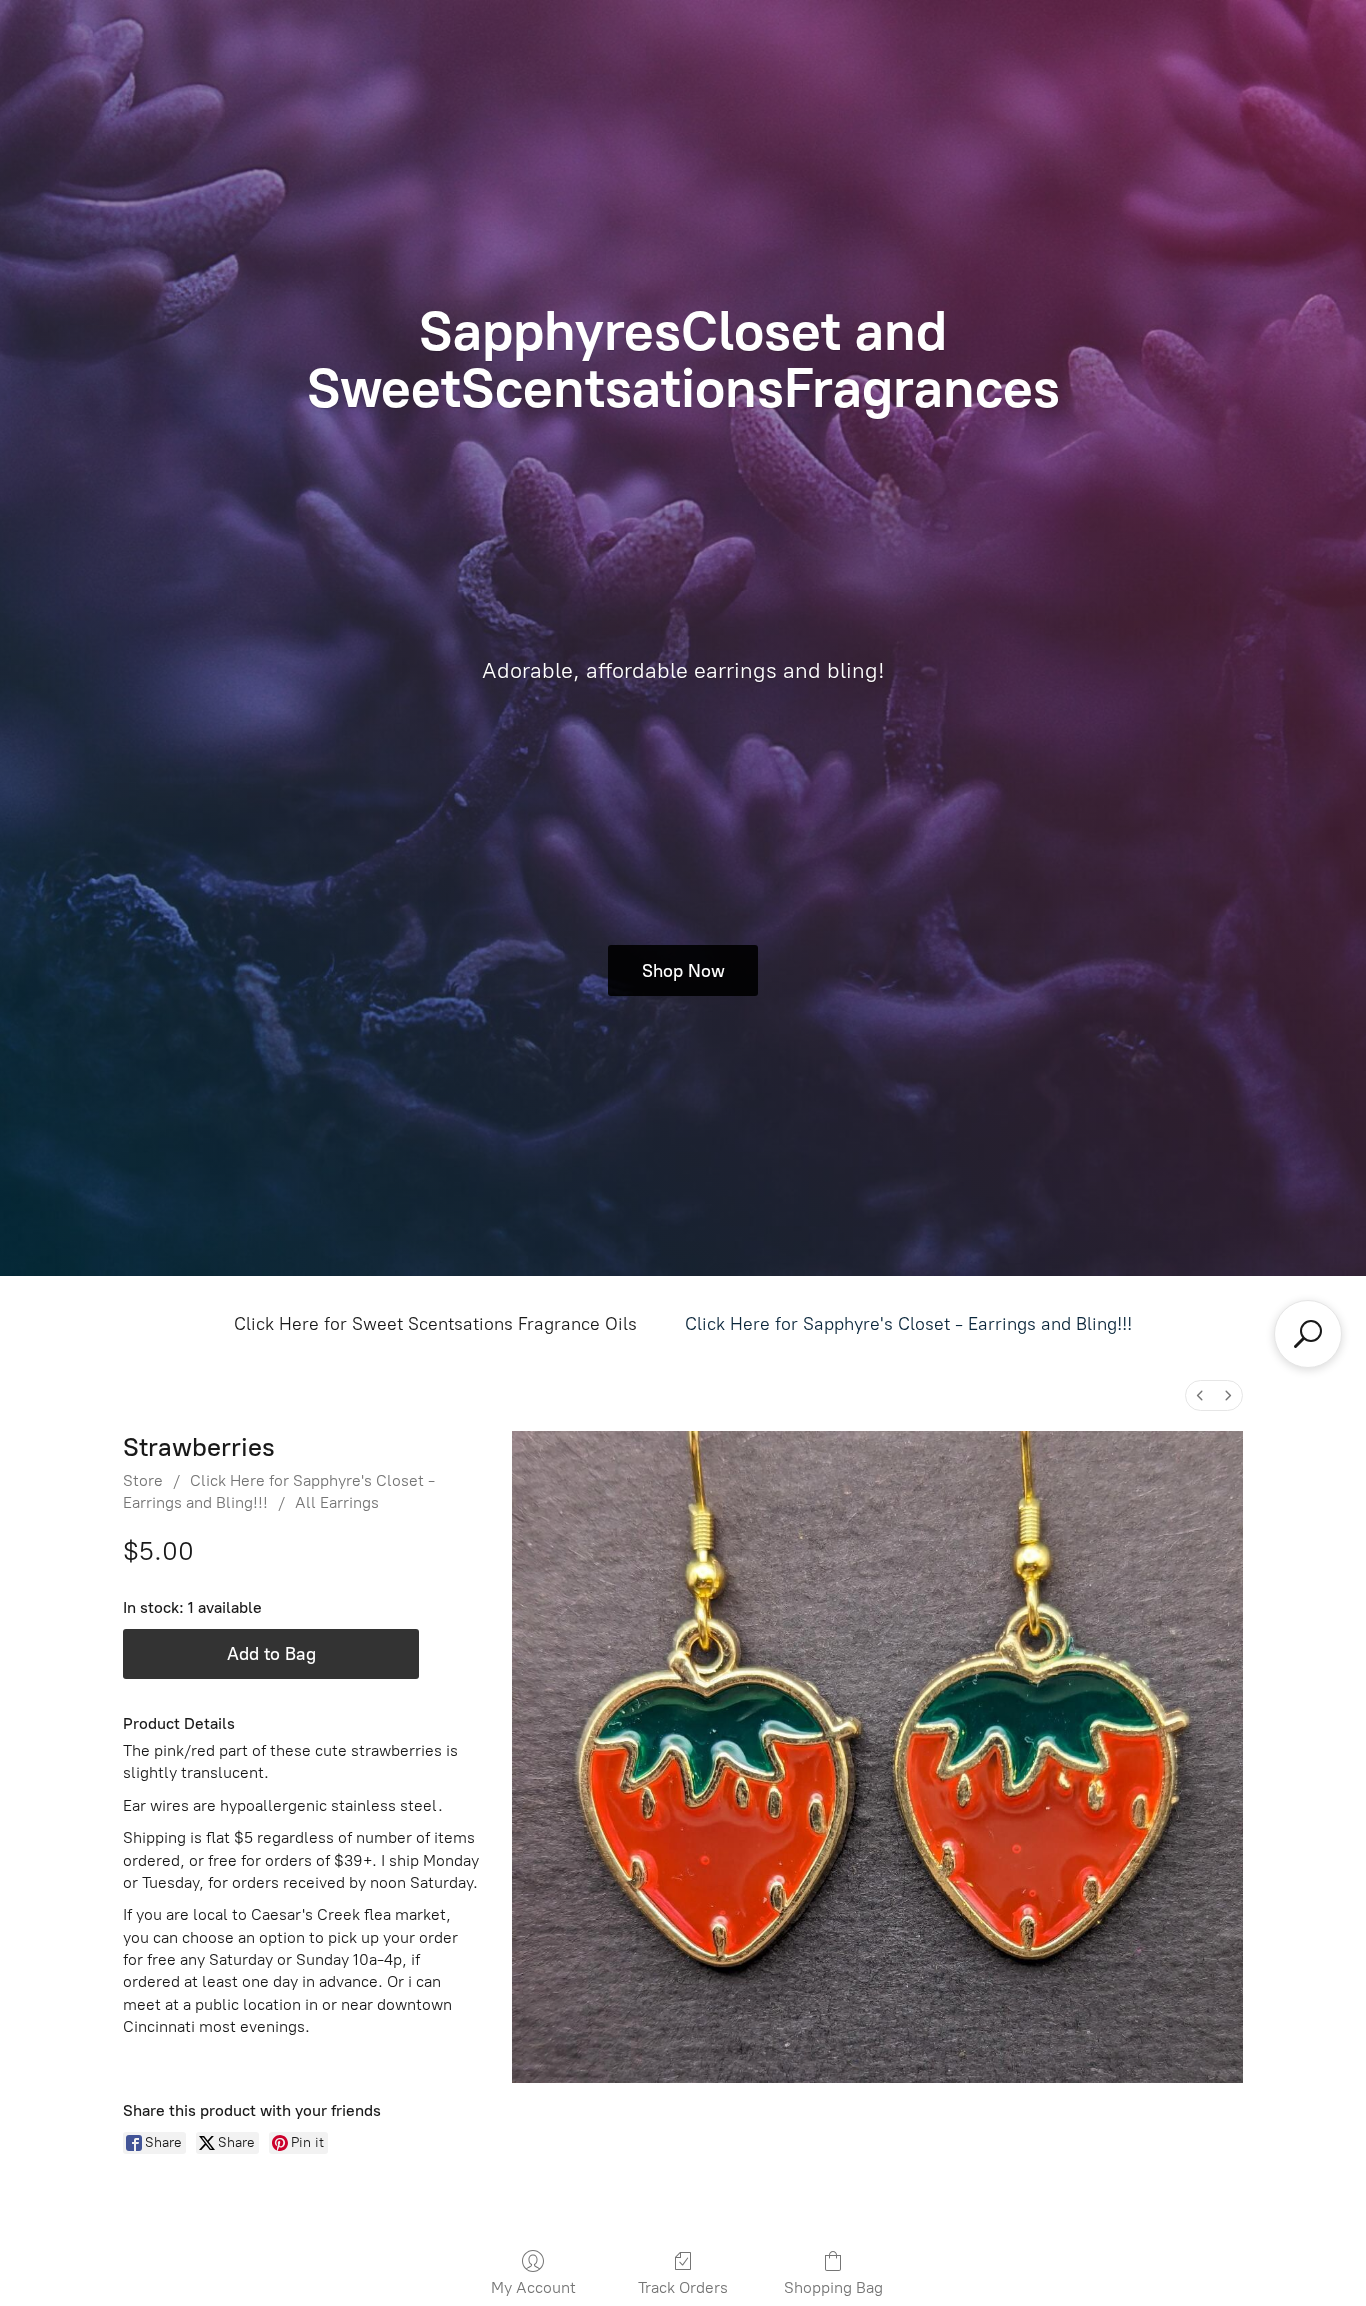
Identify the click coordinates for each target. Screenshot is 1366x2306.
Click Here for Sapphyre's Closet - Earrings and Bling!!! (908, 1324)
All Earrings (337, 1502)
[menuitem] (1200, 1395)
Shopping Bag (833, 2287)
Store (143, 1480)
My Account (533, 2287)
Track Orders (683, 2287)
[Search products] (1308, 1334)
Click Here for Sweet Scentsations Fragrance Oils (435, 1324)
